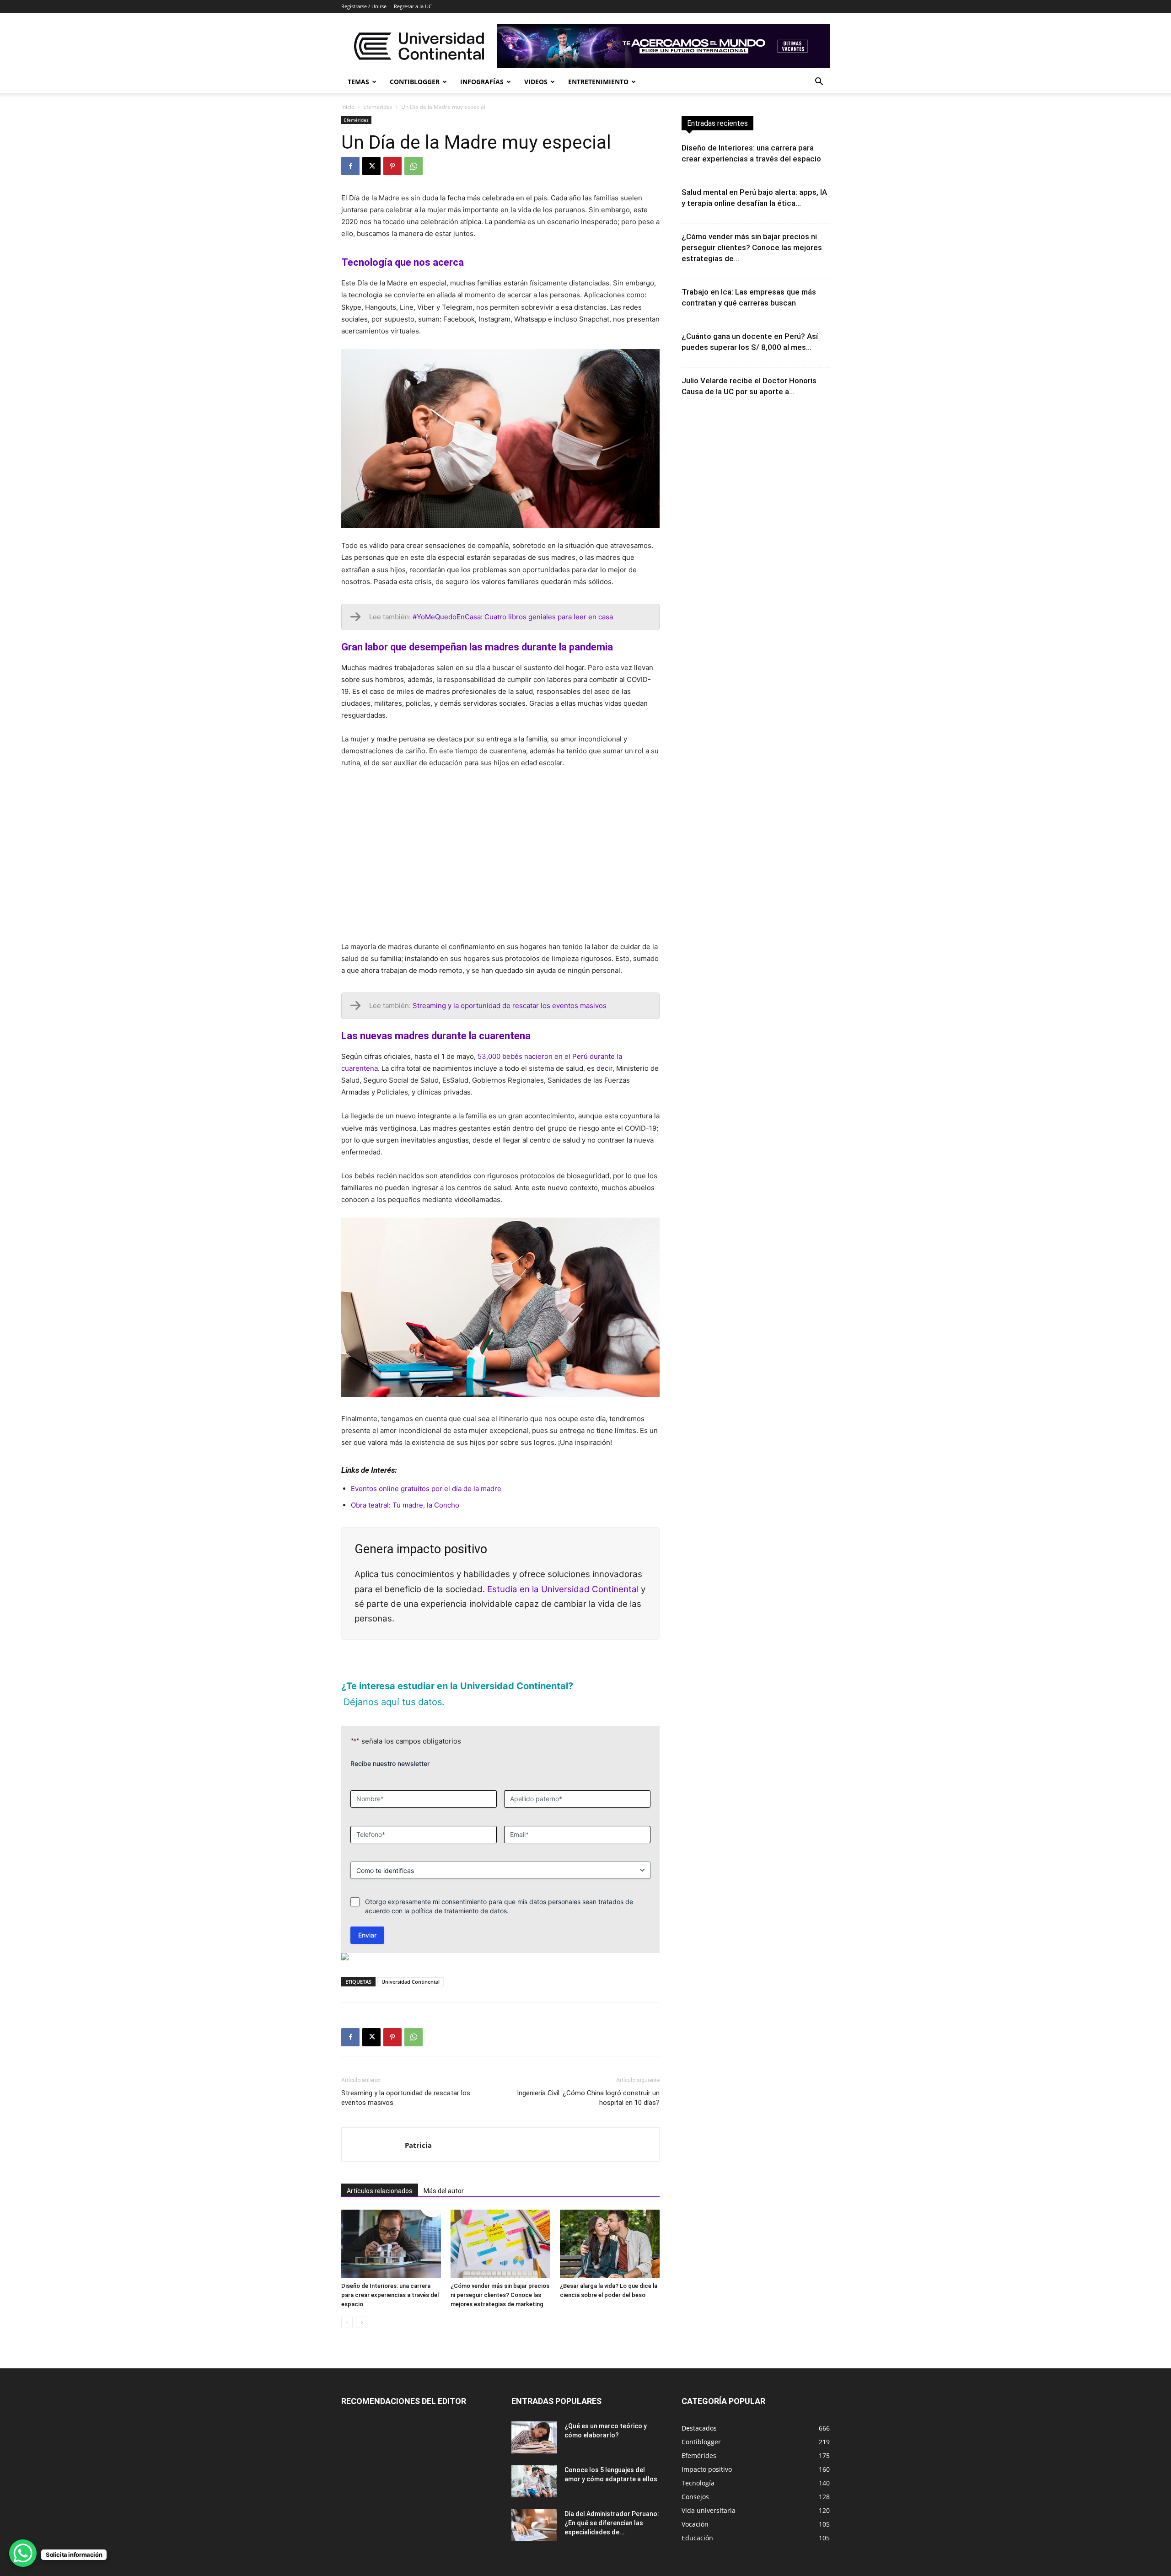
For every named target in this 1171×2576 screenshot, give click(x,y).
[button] (819, 83)
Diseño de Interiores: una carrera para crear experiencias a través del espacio (390, 2295)
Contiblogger (415, 82)
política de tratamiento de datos (459, 1911)
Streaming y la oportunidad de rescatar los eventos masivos (406, 2098)
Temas (358, 82)
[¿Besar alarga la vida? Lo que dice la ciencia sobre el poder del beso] (610, 2244)
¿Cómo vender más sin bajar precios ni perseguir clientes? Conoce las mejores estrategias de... (752, 247)
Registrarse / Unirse (364, 6)
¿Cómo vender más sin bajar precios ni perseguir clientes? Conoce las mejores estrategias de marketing (500, 2295)
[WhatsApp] (414, 166)
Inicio (348, 107)
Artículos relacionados (380, 2191)
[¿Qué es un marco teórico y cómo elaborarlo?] (534, 2437)
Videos (536, 82)
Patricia (418, 2145)
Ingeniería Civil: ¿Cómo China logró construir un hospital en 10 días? (588, 2098)
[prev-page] (347, 2322)
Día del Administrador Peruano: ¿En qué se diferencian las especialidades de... (612, 2523)
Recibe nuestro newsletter (390, 1763)
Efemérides (378, 107)
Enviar (367, 1935)
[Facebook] (350, 166)
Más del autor (444, 2191)
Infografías (482, 82)
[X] (371, 166)
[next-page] (362, 2322)
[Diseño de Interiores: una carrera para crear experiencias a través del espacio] (391, 2244)
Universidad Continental (411, 1982)
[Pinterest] (392, 166)
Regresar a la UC (413, 6)
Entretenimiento (598, 82)
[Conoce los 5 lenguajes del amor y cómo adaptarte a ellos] (534, 2481)
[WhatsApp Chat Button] (23, 2553)
